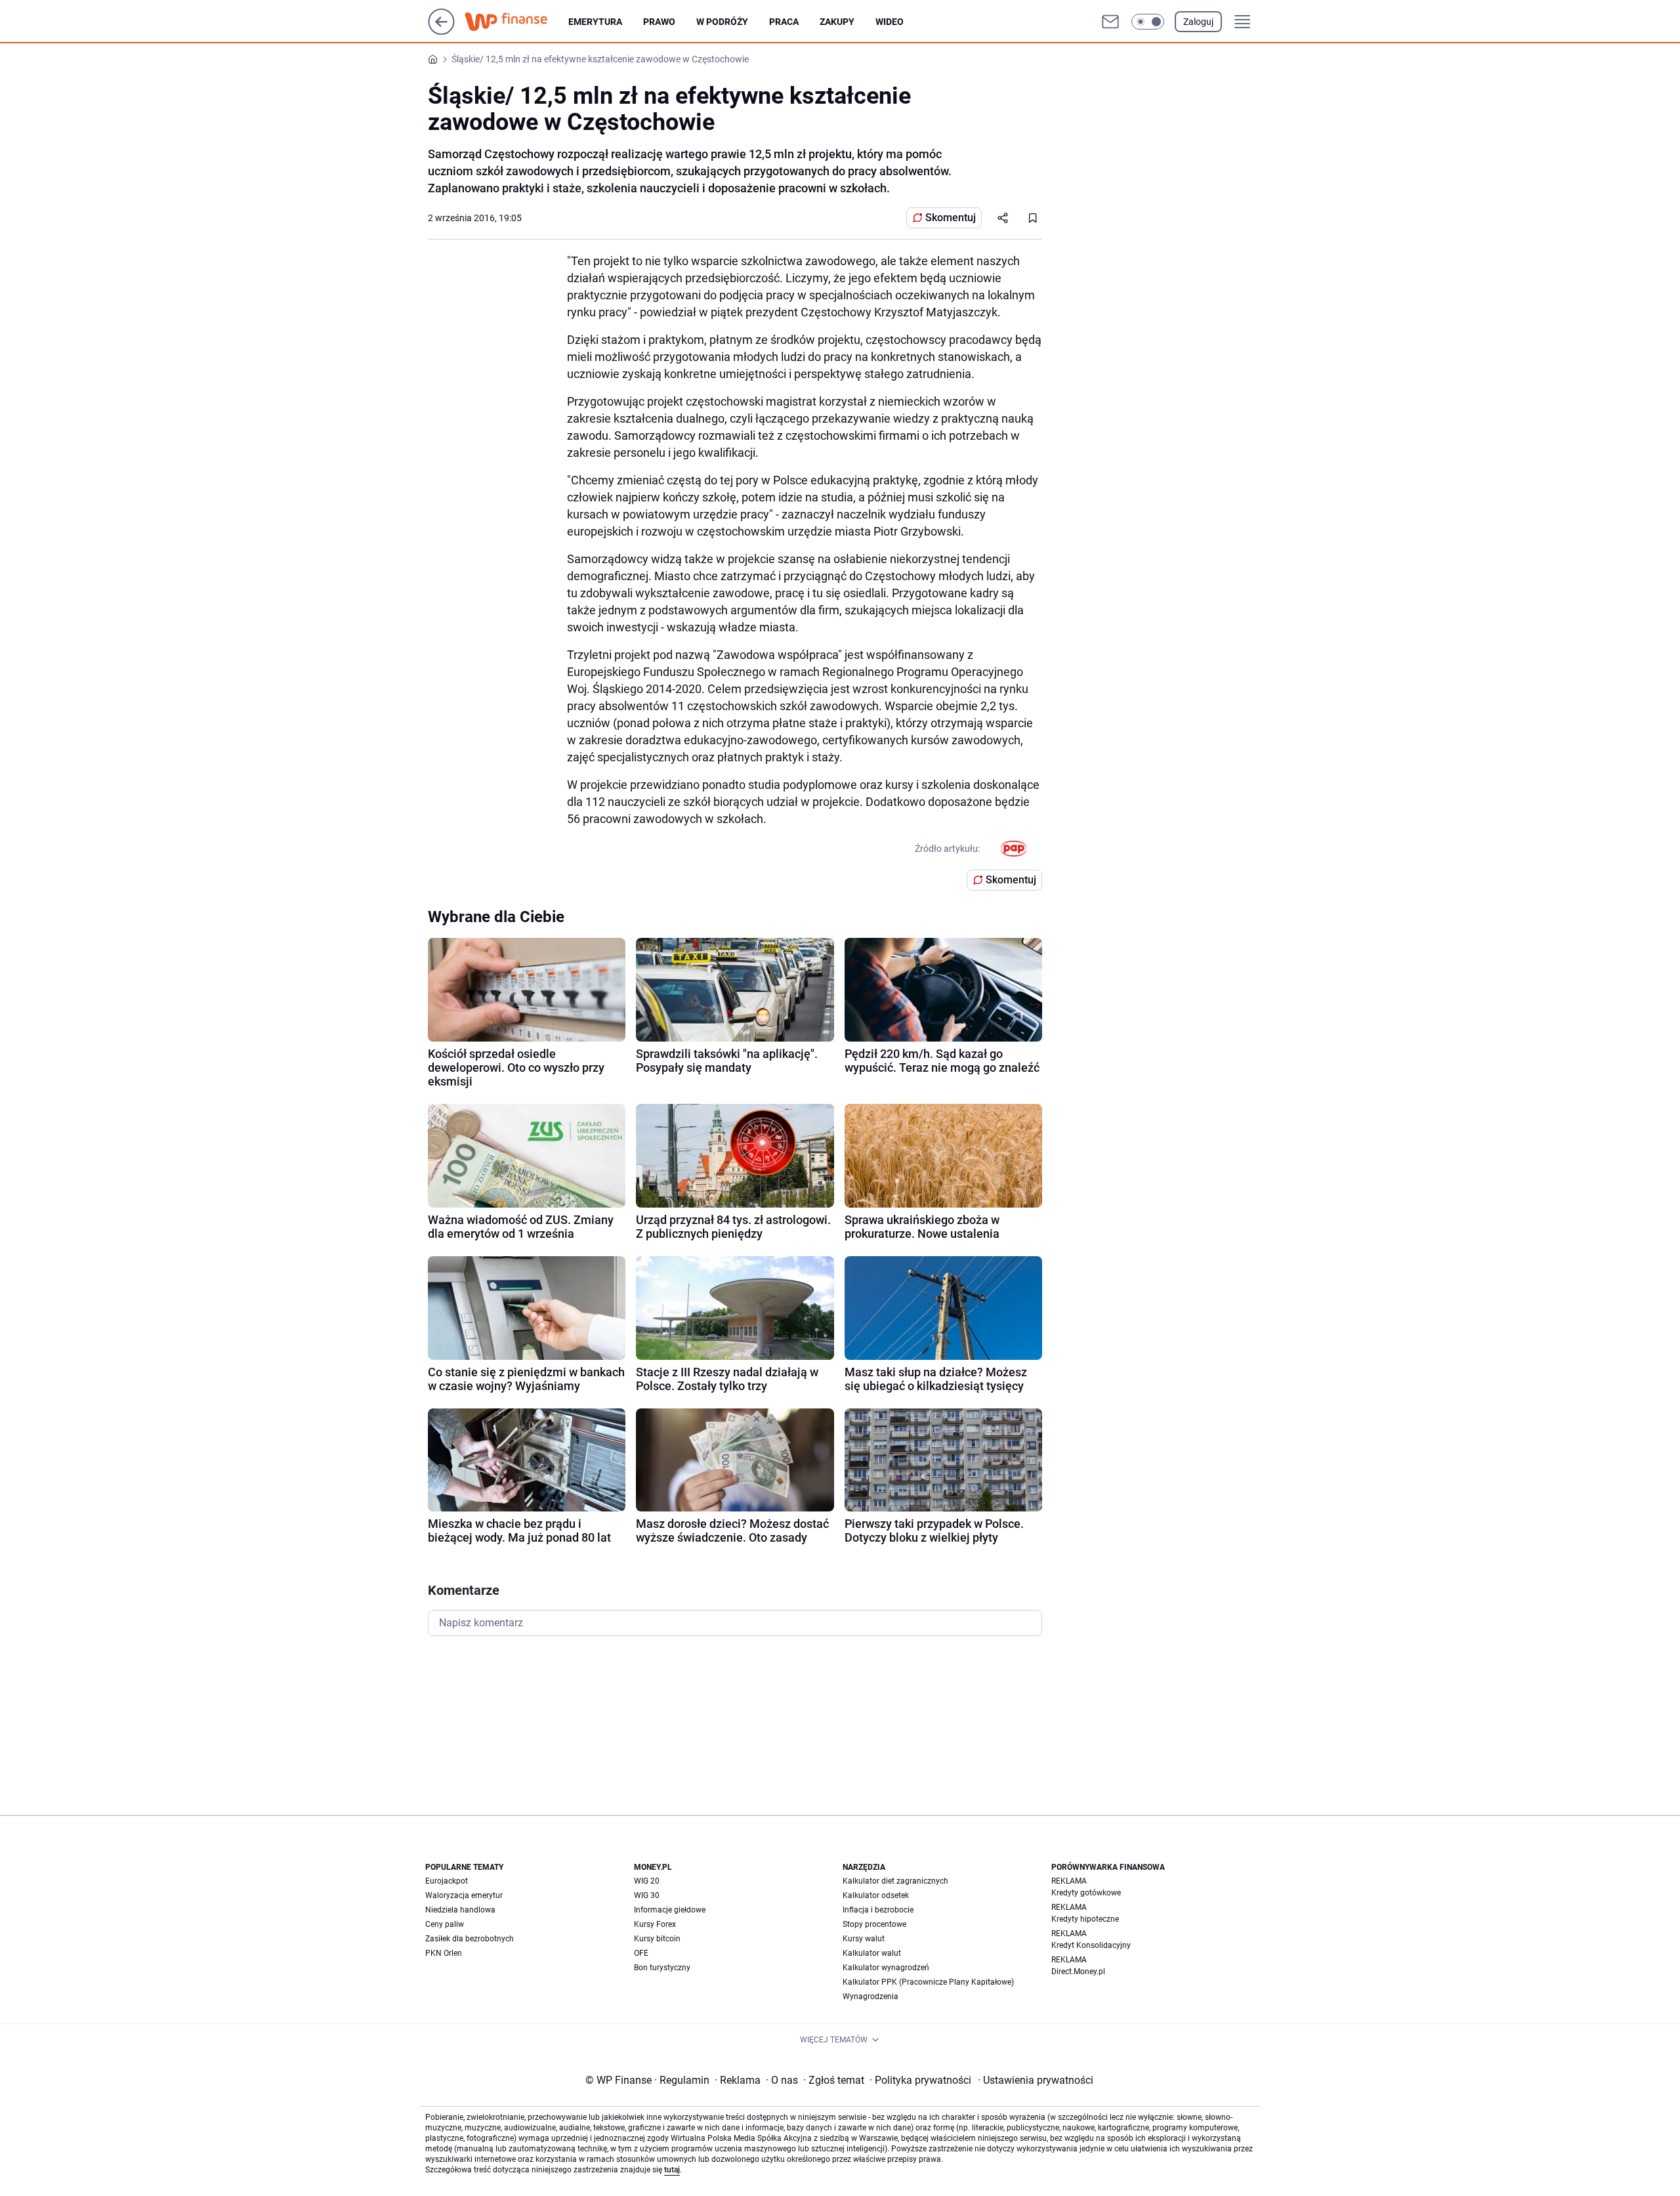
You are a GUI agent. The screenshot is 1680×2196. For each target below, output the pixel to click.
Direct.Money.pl (1078, 1972)
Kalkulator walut (872, 1953)
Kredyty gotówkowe (1086, 1893)
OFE (641, 1953)
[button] (1148, 22)
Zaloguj (1198, 22)
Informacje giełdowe (670, 1910)
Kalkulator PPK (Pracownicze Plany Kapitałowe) (928, 1982)
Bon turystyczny (662, 1968)
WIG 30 (647, 1895)
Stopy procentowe (874, 1924)
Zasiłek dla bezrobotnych (470, 1939)
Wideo (890, 22)
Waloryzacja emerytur (464, 1895)
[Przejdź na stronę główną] (441, 31)
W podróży (722, 22)
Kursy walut (864, 1939)
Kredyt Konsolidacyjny (1091, 1945)
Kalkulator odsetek (876, 1895)
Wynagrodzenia (871, 1996)
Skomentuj (951, 218)
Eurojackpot (447, 1881)
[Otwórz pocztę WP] (1110, 22)
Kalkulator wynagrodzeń (886, 1968)
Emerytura (595, 22)
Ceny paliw (445, 1924)
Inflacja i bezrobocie (878, 1910)
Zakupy (837, 22)
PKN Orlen (444, 1953)
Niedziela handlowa (460, 1910)
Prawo (659, 22)
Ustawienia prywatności (1036, 2080)
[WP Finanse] (516, 22)
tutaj (672, 2170)
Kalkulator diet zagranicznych (895, 1881)
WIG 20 (647, 1881)
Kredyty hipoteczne (1085, 1919)
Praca (784, 22)
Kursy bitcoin (657, 1939)
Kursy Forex (655, 1924)
